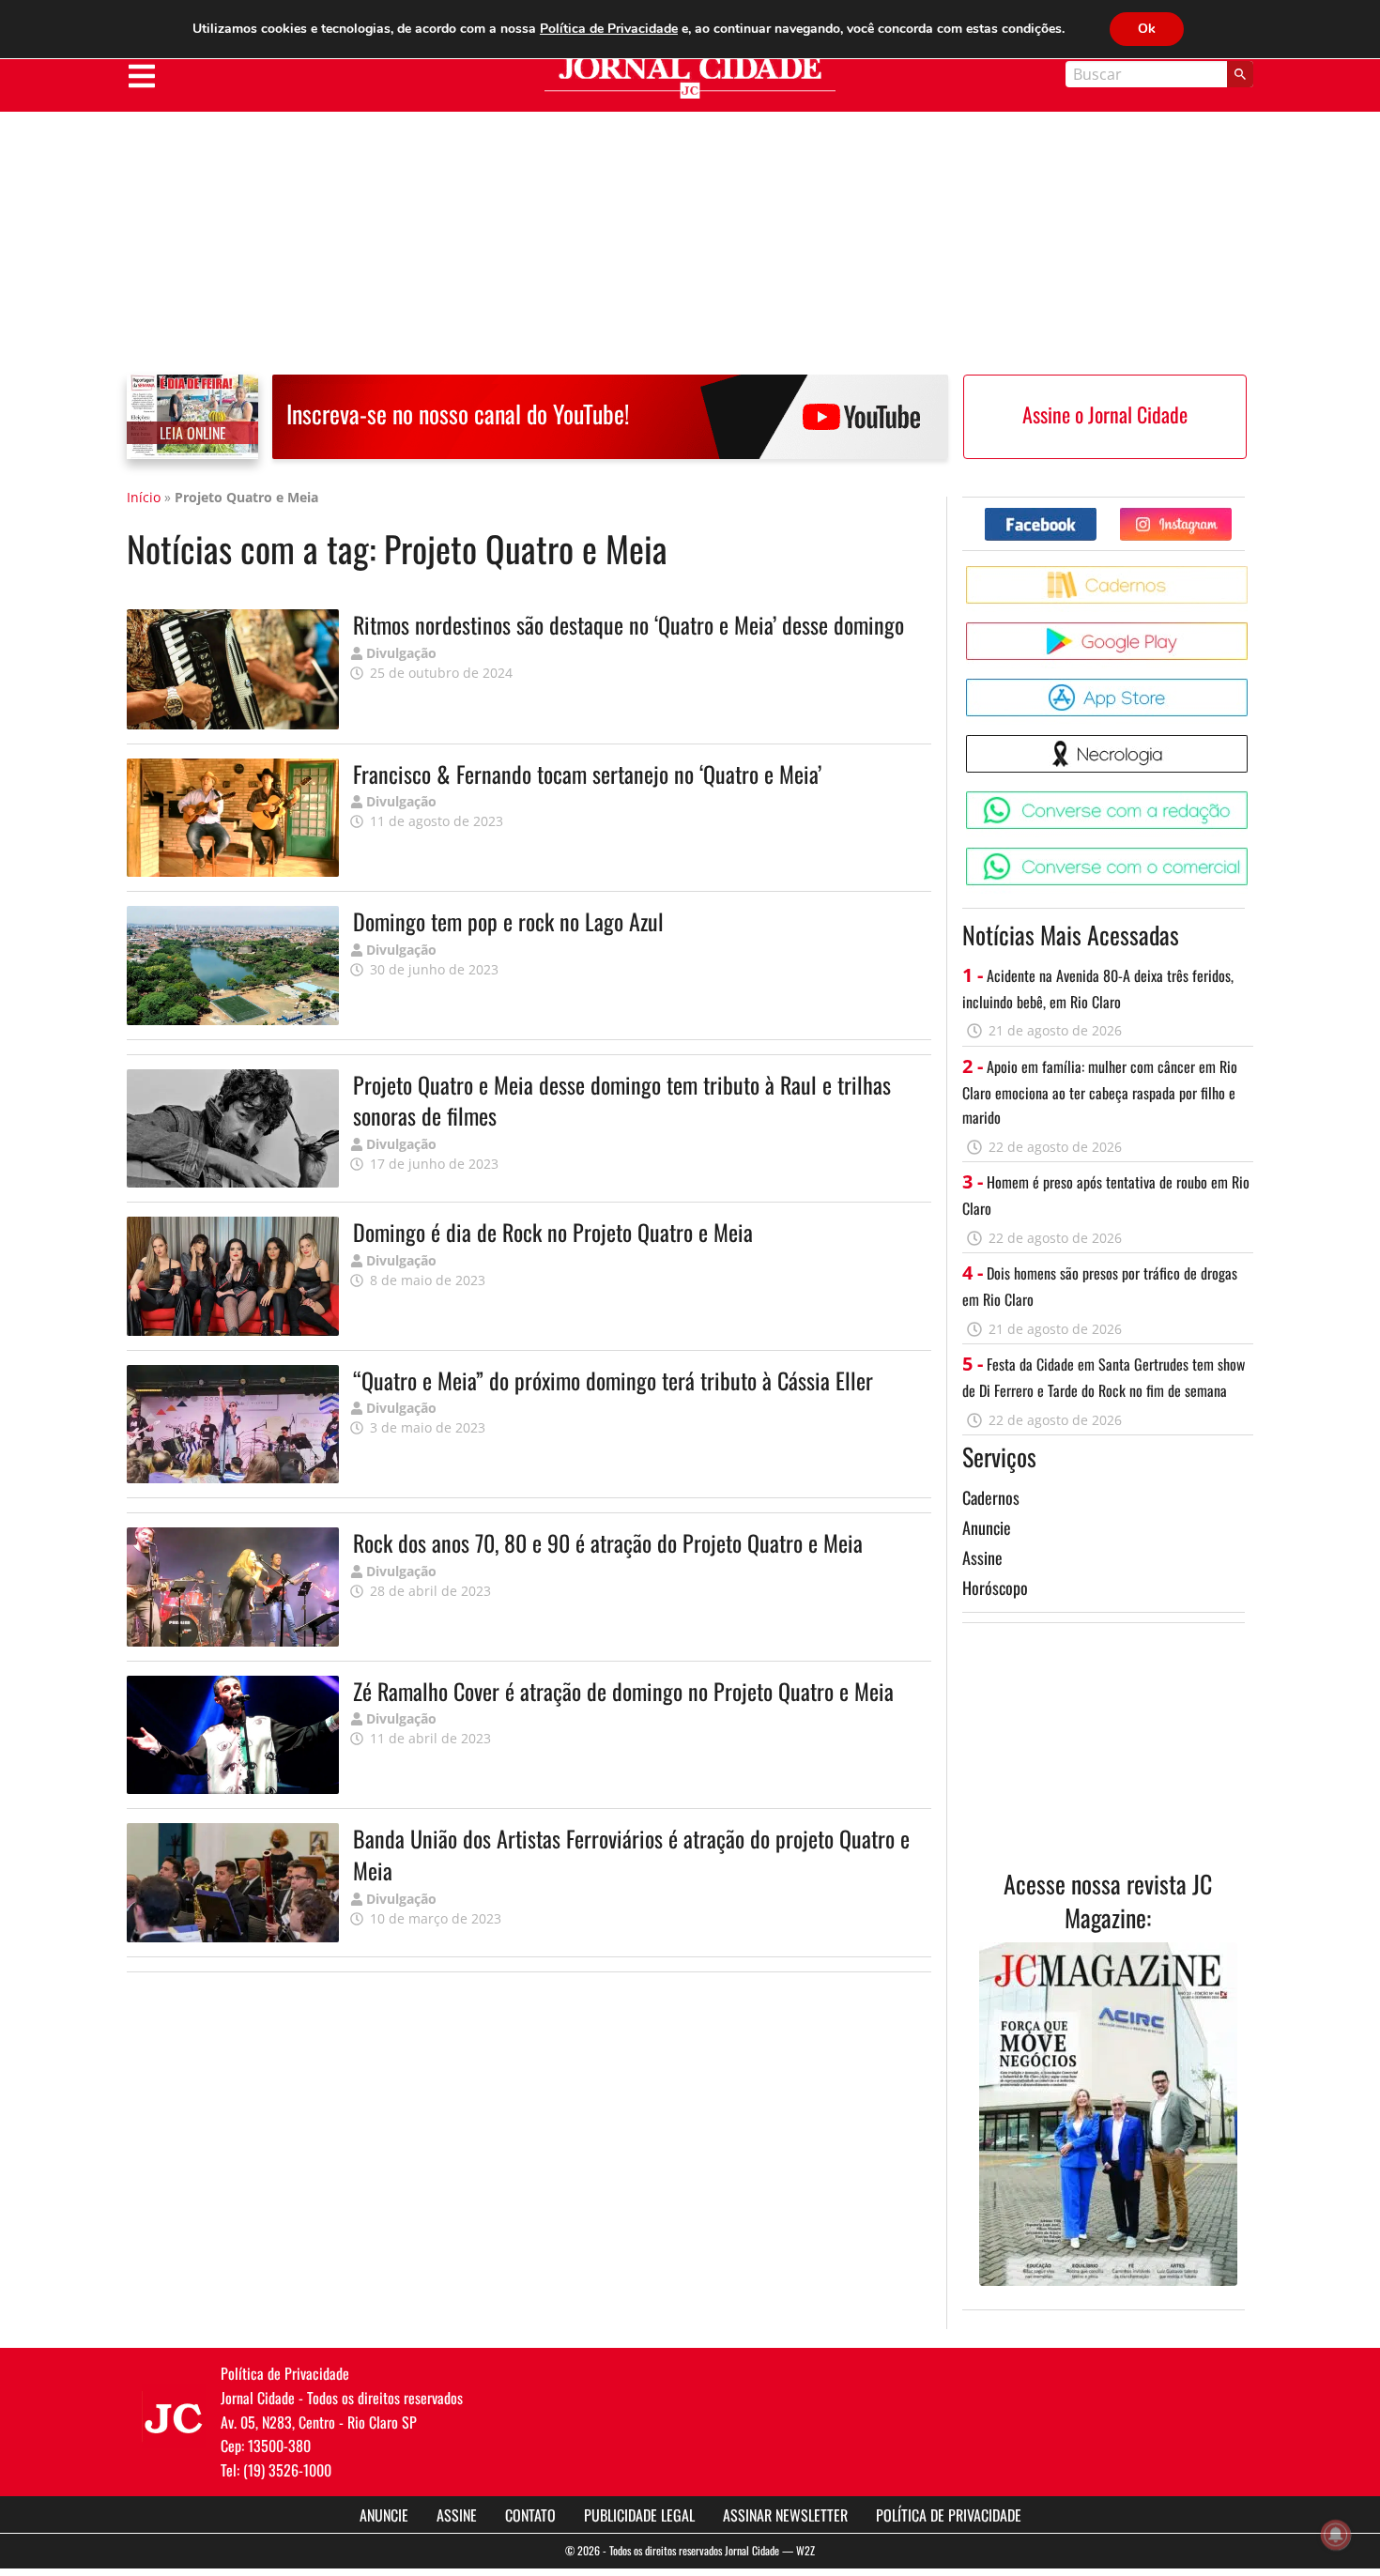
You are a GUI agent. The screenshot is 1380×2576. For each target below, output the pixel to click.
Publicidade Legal (639, 2515)
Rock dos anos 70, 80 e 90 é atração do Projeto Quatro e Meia (608, 1542)
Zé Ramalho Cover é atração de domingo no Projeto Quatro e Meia (623, 1691)
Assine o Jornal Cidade (1105, 414)
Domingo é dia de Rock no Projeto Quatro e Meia (553, 1232)
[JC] (174, 2416)
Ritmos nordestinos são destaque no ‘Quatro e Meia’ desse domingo (629, 624)
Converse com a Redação (1251, 798)
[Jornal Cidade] (690, 77)
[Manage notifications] (1336, 2535)
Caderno (1251, 573)
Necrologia (1251, 742)
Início (144, 497)
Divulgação (401, 653)
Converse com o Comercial (1251, 855)
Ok (1147, 29)
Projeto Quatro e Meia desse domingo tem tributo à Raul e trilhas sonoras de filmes (622, 1100)
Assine (982, 1557)
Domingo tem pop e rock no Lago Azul (508, 921)
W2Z (805, 2550)
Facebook (1096, 515)
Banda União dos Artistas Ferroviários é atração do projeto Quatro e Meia (631, 1854)
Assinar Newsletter (785, 2515)
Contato (530, 2515)
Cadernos (991, 1497)
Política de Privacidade (949, 2515)
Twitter (1231, 515)
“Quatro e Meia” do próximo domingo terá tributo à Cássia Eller (613, 1380)
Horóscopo (995, 1587)
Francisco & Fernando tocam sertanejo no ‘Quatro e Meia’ (587, 774)
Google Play (1251, 629)
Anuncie (987, 1527)
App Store (1251, 686)
